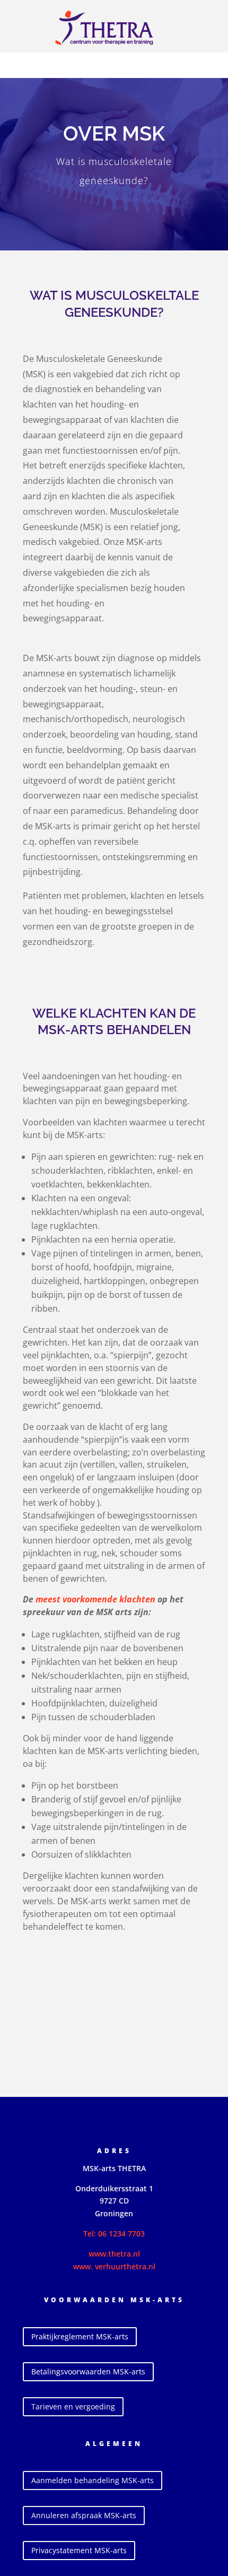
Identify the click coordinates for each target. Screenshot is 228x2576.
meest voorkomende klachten (95, 1599)
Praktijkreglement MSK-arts (80, 2336)
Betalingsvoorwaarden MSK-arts (88, 2371)
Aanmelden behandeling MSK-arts (93, 2480)
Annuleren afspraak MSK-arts (84, 2515)
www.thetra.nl (114, 2254)
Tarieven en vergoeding (73, 2406)
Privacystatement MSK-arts (79, 2550)
